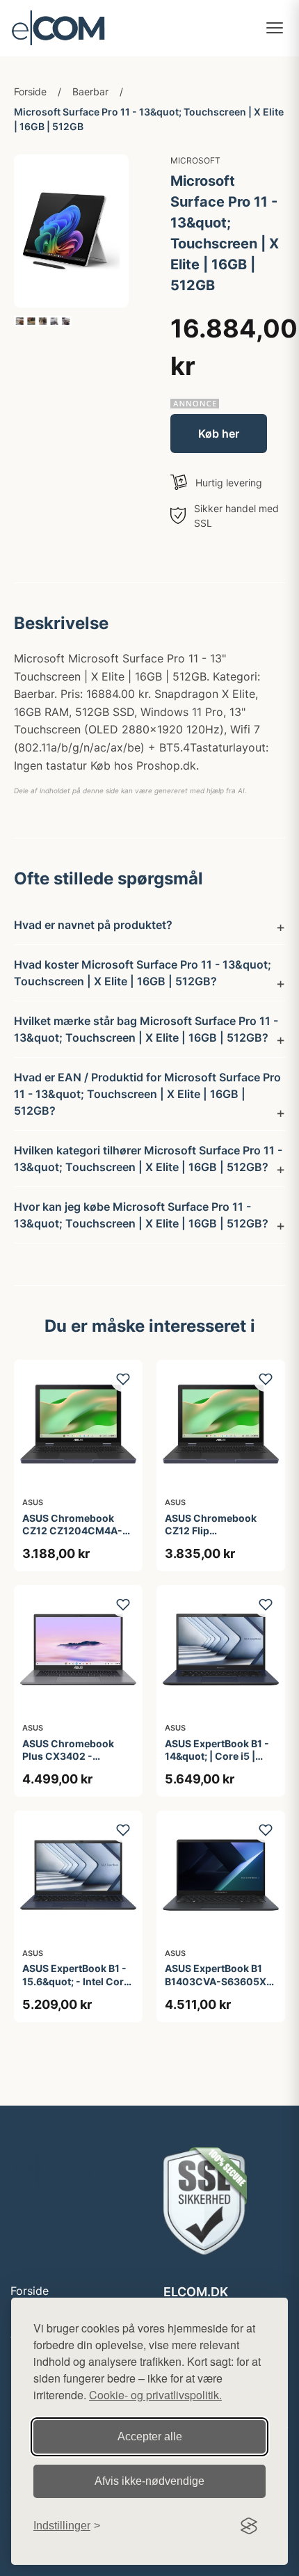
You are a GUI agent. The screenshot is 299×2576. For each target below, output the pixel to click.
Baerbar (90, 92)
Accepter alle (150, 2436)
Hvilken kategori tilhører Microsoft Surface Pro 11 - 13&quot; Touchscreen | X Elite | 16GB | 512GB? (148, 1159)
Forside (30, 92)
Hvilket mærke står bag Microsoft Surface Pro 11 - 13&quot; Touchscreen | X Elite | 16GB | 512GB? (146, 1029)
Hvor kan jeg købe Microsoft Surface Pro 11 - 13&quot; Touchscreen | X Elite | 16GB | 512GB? (141, 1215)
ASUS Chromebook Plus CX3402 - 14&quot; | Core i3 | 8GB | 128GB (68, 1763)
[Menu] (275, 28)
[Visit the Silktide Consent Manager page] (249, 2526)
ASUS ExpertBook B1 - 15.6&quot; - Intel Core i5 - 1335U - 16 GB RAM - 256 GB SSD (77, 1987)
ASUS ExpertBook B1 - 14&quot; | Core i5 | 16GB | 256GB (217, 1756)
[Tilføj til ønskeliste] (123, 1379)
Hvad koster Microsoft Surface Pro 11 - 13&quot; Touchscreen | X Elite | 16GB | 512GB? (143, 973)
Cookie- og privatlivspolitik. (155, 2395)
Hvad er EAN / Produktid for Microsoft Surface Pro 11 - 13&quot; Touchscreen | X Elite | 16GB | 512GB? (147, 1094)
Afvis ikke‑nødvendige (149, 2481)
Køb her (219, 434)
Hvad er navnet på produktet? (93, 925)
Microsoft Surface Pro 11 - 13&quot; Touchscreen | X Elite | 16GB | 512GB (149, 119)
